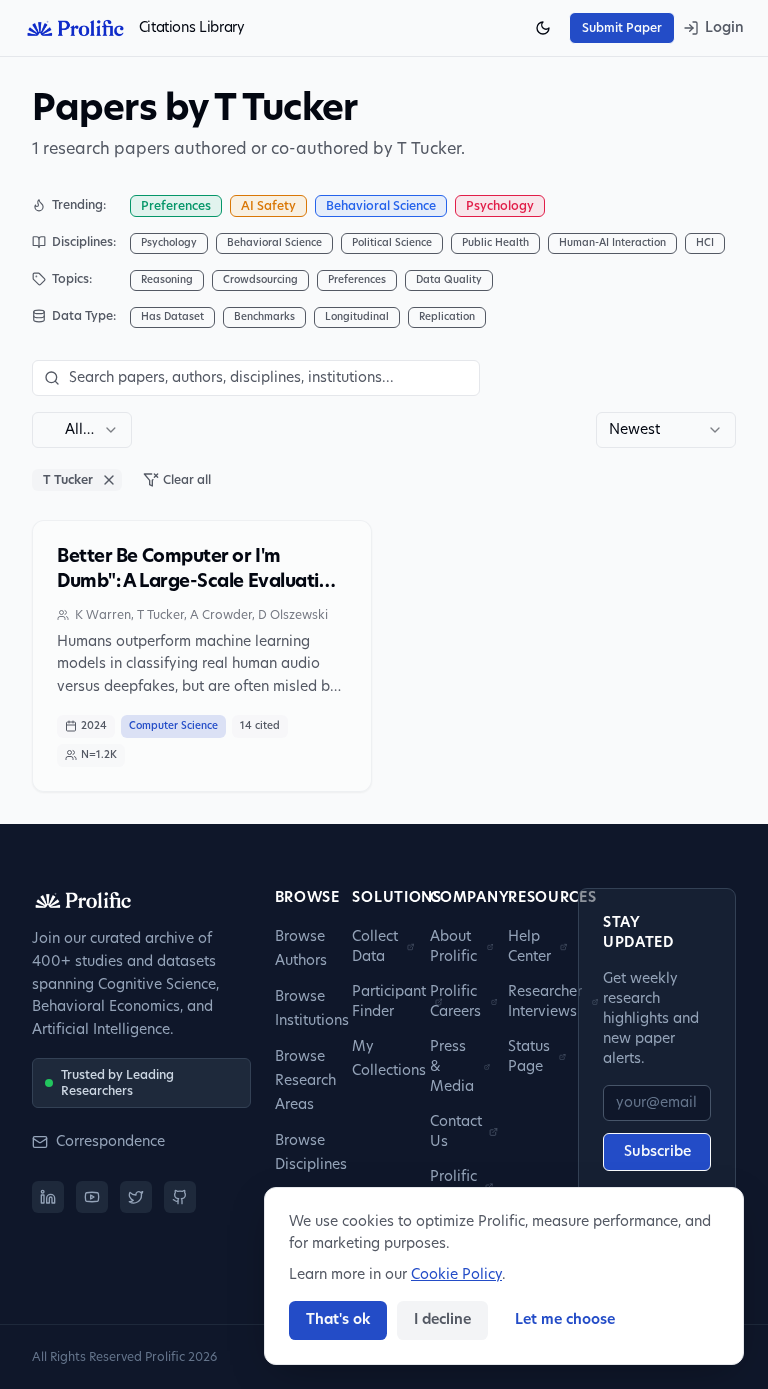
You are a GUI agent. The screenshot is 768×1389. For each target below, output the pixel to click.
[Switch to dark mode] (543, 28)
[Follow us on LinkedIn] (48, 1197)
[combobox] (82, 430)
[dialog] (504, 1276)
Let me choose (565, 1320)
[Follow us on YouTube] (92, 1197)
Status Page (529, 1057)
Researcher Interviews (545, 1002)
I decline (442, 1320)
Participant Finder (389, 1002)
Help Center (529, 947)
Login (724, 28)
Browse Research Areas (305, 1081)
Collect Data (375, 947)
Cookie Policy (456, 1275)
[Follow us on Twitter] (136, 1197)
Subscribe (657, 1152)
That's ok (338, 1320)
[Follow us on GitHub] (180, 1197)
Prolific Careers (455, 1002)
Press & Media (452, 1067)
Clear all (187, 480)
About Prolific (453, 947)
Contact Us (456, 1132)
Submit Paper (622, 28)
